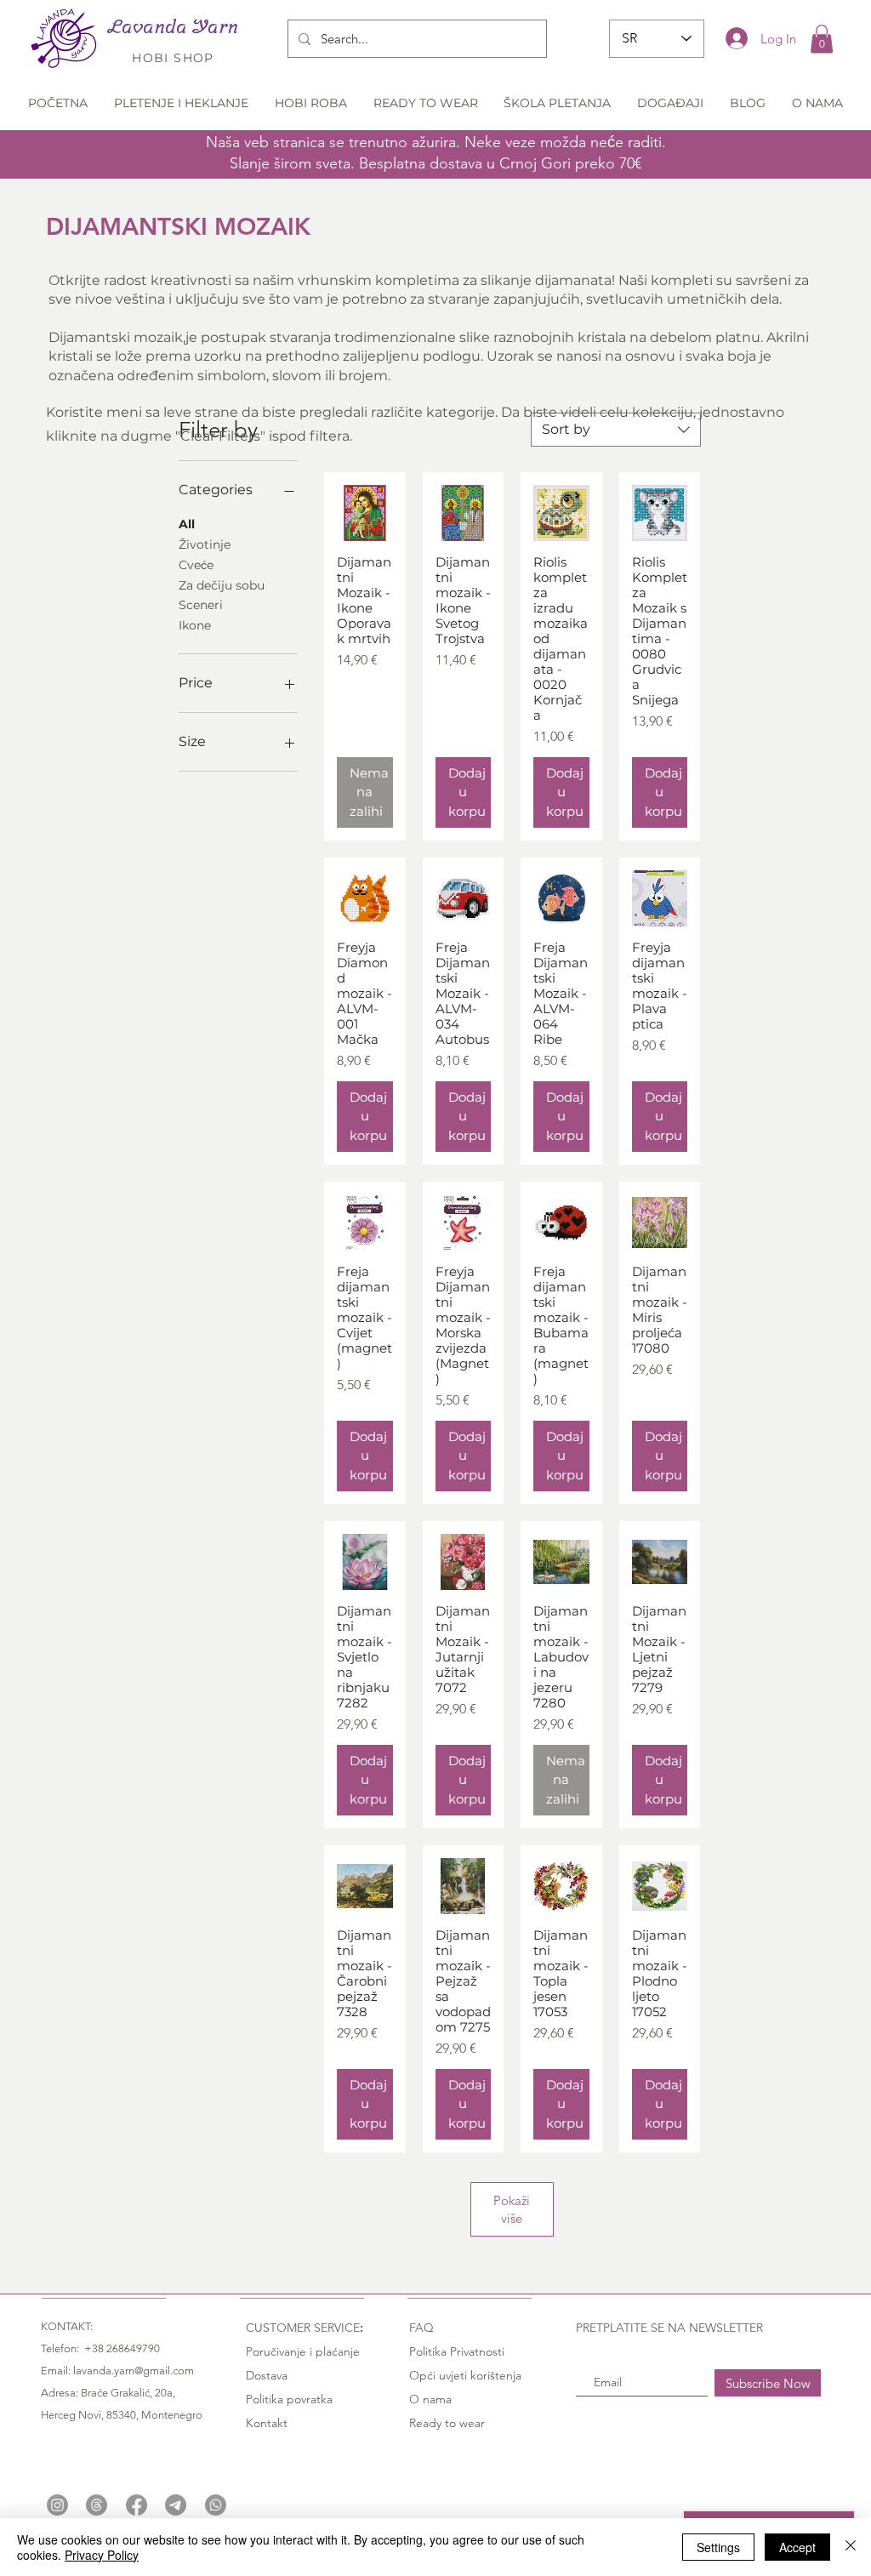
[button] (822, 39)
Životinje (205, 544)
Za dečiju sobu (222, 585)
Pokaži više (512, 2209)
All (187, 524)
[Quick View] (365, 513)
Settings (718, 2547)
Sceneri (201, 605)
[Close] (851, 2547)
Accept (797, 2547)
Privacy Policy (102, 2555)
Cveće (196, 565)
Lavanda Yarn (173, 26)
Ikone (195, 625)
